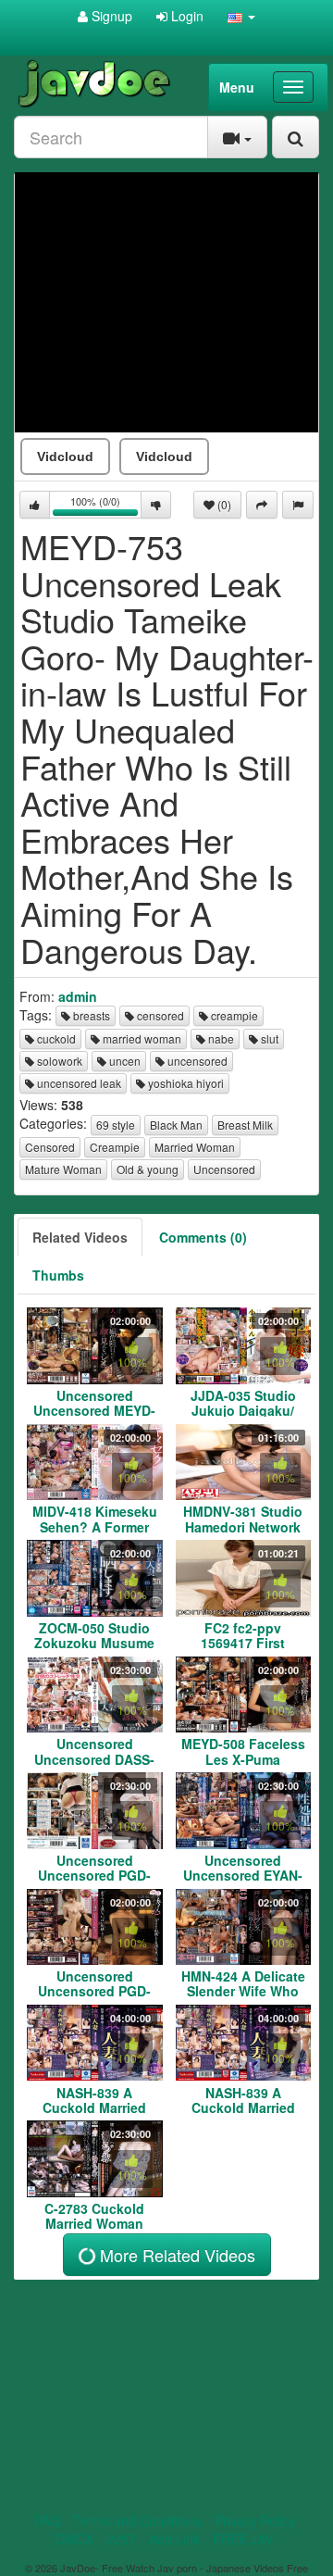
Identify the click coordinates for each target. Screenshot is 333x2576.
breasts (90, 1015)
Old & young (148, 1169)
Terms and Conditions (137, 2520)
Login (185, 16)
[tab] (80, 1237)
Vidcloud (65, 456)
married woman (141, 1038)
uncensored (196, 1061)
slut (268, 1038)
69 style (116, 1125)
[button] (241, 16)
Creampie (115, 1147)
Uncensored (224, 1169)
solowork (58, 1061)
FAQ (47, 2520)
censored (159, 1015)
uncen (123, 1061)
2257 (121, 2539)
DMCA (74, 2539)
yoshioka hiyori (185, 1083)
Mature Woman (63, 1169)
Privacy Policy (255, 2520)
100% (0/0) (106, 506)
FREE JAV (243, 2539)
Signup (110, 16)
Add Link (174, 2539)
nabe (220, 1038)
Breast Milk (245, 1125)
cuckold (55, 1038)
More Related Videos (175, 2255)
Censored (50, 1147)
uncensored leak (78, 1083)
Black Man (176, 1125)
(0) (223, 504)
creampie (233, 1015)
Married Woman (195, 1147)
